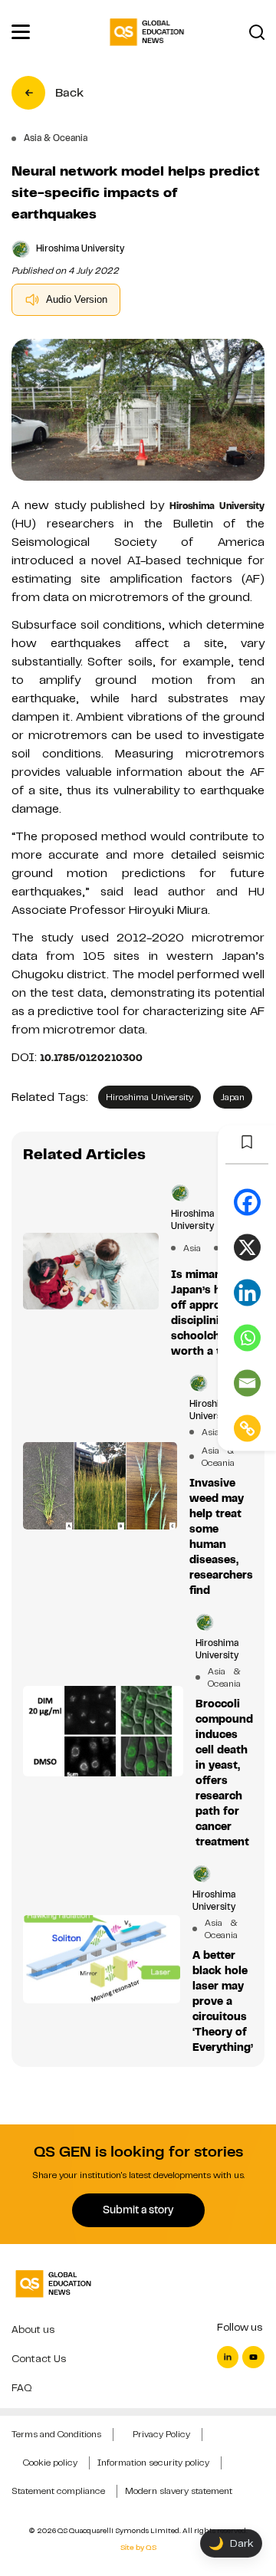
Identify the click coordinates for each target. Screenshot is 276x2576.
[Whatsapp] (247, 1338)
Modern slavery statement (179, 2491)
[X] (247, 1248)
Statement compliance (58, 2491)
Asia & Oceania (211, 1457)
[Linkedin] (247, 1293)
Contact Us (39, 2359)
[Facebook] (247, 1203)
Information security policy (153, 2463)
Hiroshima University (217, 506)
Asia (192, 1248)
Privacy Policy (161, 2434)
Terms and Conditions (56, 2434)
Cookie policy (50, 2463)
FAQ (22, 2388)
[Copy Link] (247, 1429)
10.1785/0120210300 (91, 1058)
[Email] (247, 1383)
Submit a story (138, 2210)
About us (33, 2330)
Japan (233, 1097)
